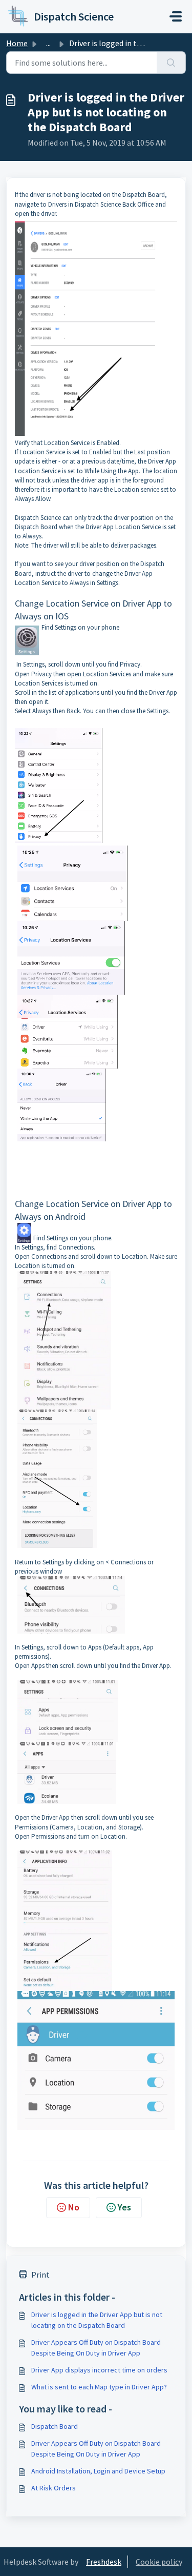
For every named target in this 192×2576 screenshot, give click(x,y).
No (74, 2207)
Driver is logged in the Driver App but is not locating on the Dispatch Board (97, 2320)
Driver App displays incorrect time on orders (99, 2370)
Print (40, 2275)
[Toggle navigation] (176, 16)
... (48, 43)
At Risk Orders (54, 2488)
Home (17, 43)
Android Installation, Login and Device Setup (98, 2471)
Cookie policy (159, 2562)
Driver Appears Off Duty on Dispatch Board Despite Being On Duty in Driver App (96, 2348)
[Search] (171, 63)
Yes (124, 2207)
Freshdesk (104, 2562)
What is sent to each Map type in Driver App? (99, 2387)
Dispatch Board (55, 2426)
